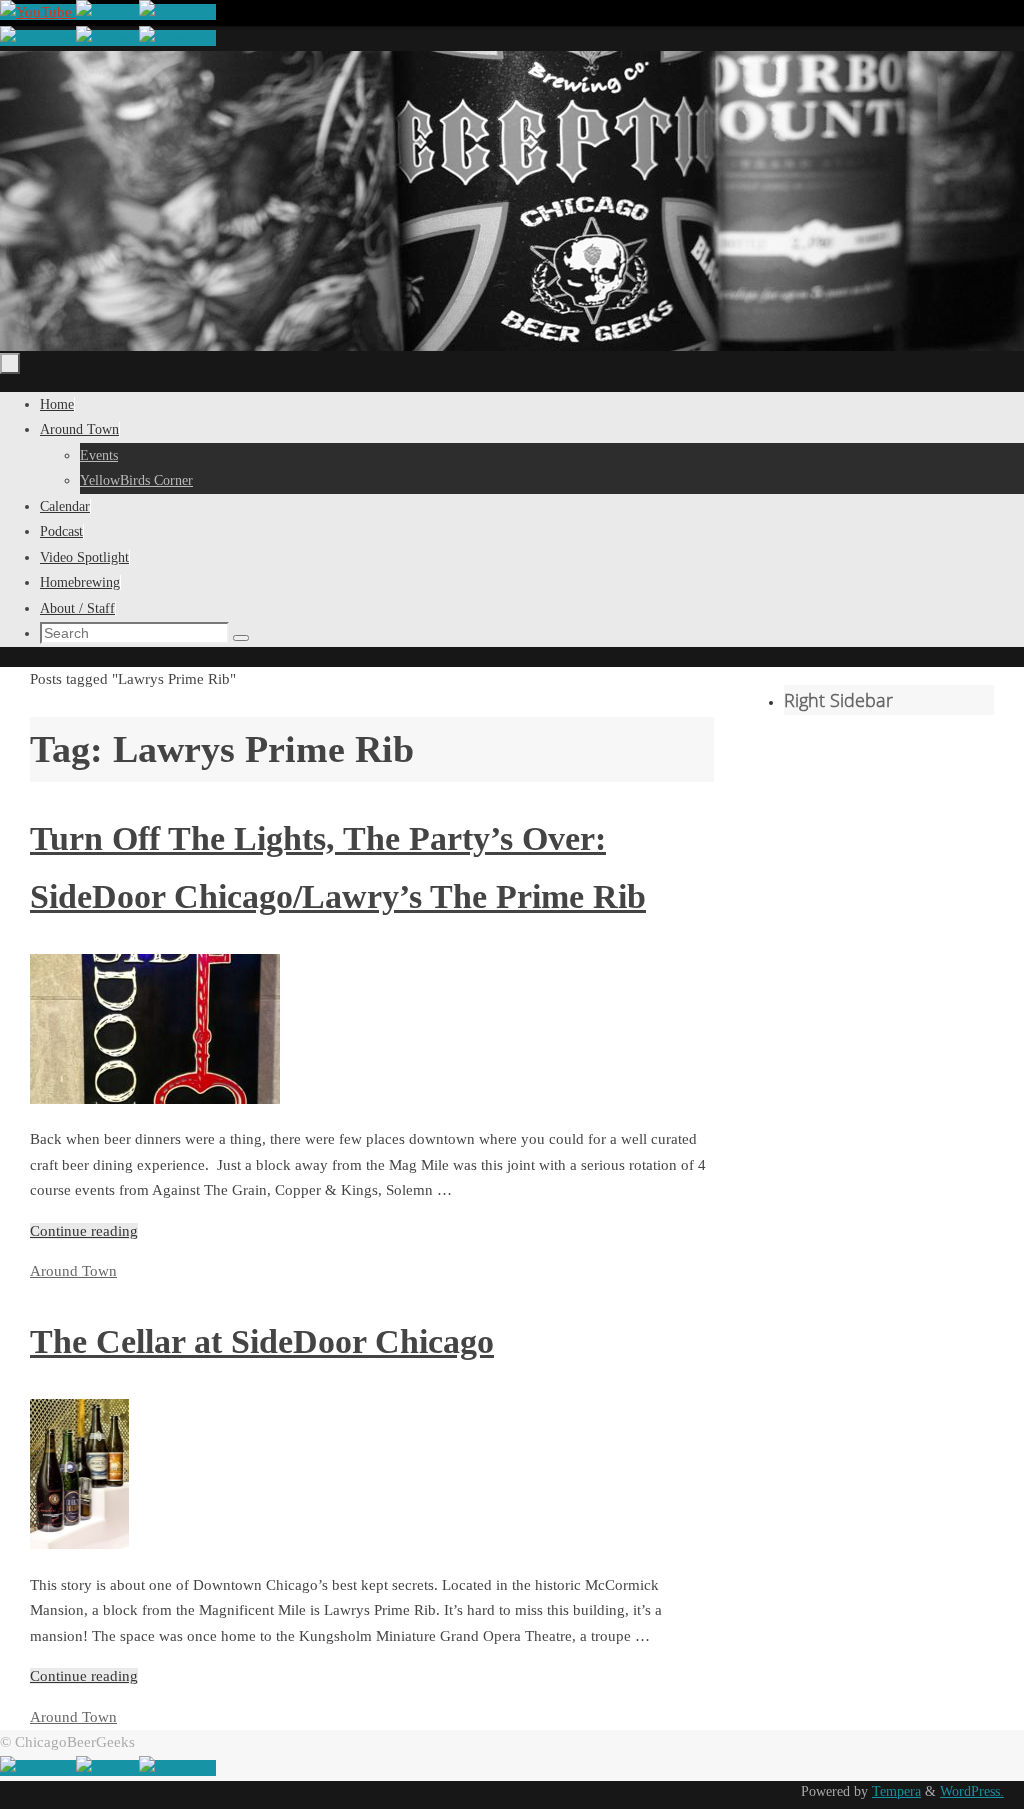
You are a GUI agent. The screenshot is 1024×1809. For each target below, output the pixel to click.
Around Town (73, 1271)
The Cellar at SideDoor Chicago (262, 1341)
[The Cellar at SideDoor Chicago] (79, 1544)
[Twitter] (107, 12)
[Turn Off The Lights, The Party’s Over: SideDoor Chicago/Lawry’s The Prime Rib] (155, 1099)
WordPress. (972, 1791)
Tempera (896, 1791)
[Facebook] (177, 12)
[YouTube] (38, 12)
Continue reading (84, 1231)
